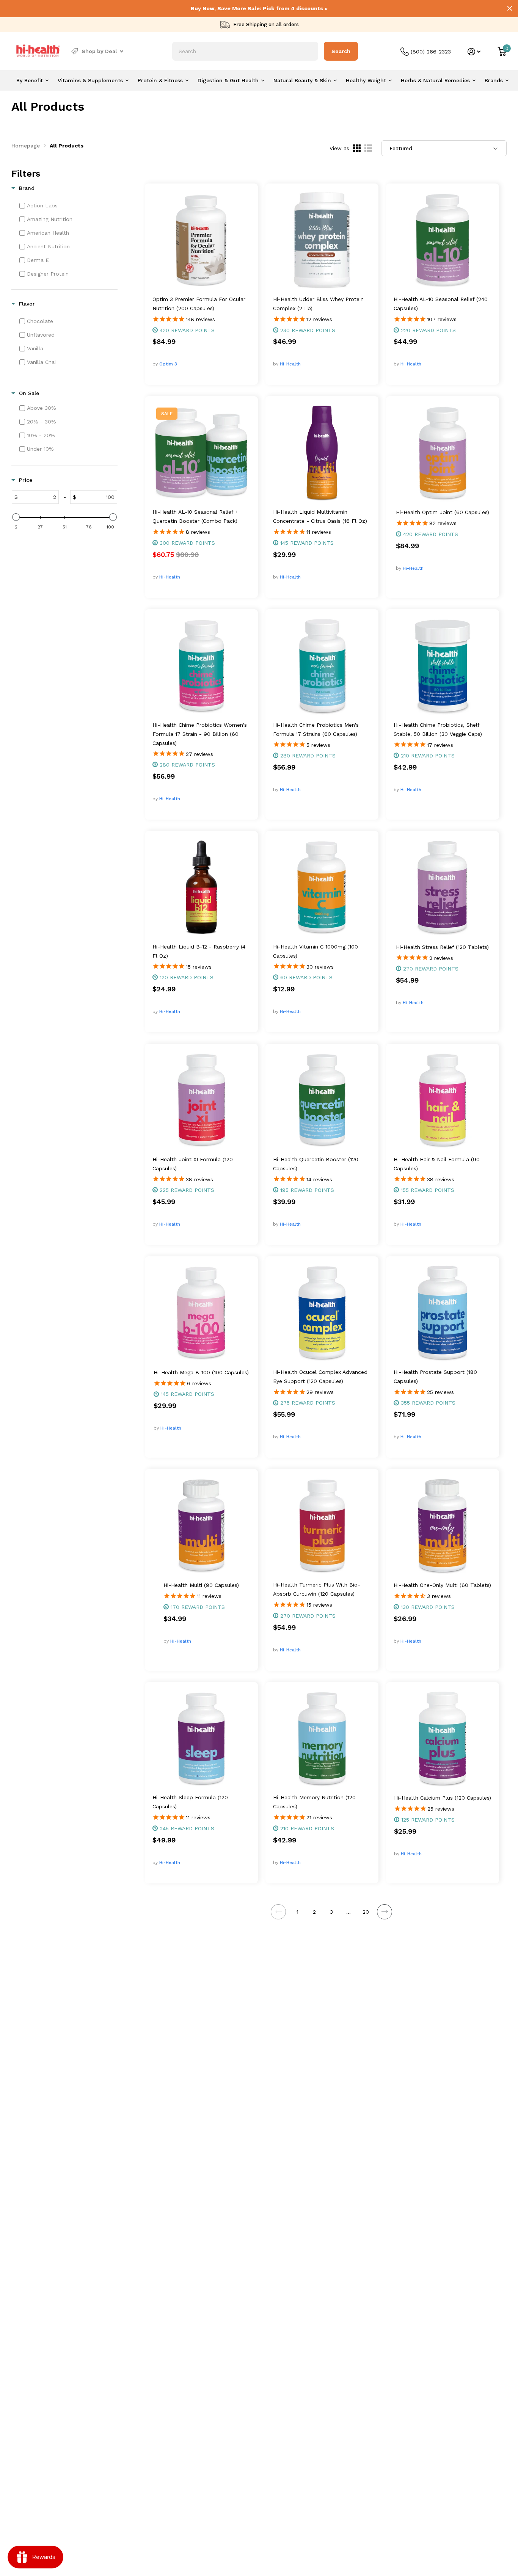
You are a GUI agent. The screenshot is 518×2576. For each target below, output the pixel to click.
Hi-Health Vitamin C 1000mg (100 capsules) (316, 951)
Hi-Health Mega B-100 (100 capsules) (201, 1372)
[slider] (16, 517)
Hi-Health (290, 364)
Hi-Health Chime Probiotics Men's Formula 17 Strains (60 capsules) (316, 729)
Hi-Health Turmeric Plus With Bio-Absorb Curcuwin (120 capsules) (317, 1589)
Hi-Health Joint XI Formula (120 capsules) (193, 1164)
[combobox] (245, 51)
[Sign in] (474, 52)
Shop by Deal (99, 51)
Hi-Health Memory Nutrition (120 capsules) (314, 1802)
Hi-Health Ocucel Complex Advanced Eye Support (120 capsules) (320, 1377)
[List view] (368, 148)
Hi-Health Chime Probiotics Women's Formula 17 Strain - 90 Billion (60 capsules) (200, 734)
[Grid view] (357, 148)
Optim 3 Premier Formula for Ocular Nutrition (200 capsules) (199, 304)
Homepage (26, 146)
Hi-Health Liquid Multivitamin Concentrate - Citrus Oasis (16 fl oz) (320, 516)
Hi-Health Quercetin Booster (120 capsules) (316, 1164)
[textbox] (38, 497)
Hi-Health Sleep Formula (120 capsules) (190, 1802)
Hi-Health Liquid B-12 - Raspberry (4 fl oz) (199, 951)
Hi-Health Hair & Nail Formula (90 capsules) (437, 1164)
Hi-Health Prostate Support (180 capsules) (435, 1377)
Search (341, 51)
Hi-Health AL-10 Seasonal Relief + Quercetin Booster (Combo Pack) (195, 516)
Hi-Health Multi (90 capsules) (201, 1585)
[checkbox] (67, 205)
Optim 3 (168, 364)
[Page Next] (385, 1912)
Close (510, 8)
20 (366, 1912)
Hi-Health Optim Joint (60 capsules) (443, 512)
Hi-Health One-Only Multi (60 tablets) (442, 1585)
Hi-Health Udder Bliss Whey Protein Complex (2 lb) (318, 304)
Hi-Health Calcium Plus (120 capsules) (443, 1798)
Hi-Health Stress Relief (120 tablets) (442, 947)
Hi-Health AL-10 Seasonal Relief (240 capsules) (441, 304)
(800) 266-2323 (431, 52)
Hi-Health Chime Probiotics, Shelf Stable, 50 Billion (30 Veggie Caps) (438, 729)
